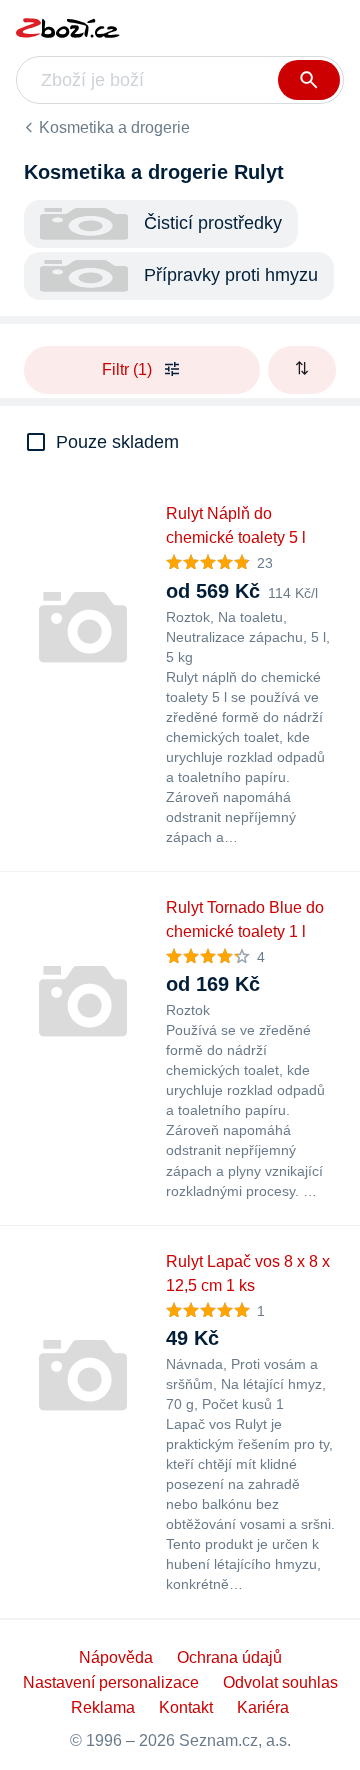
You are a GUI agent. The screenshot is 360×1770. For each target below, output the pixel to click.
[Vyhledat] (309, 80)
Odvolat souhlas (280, 1682)
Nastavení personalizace (111, 1682)
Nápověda (116, 1657)
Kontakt (186, 1707)
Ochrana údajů (229, 1657)
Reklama (103, 1707)
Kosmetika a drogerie (114, 127)
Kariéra (263, 1707)
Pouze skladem (117, 442)
